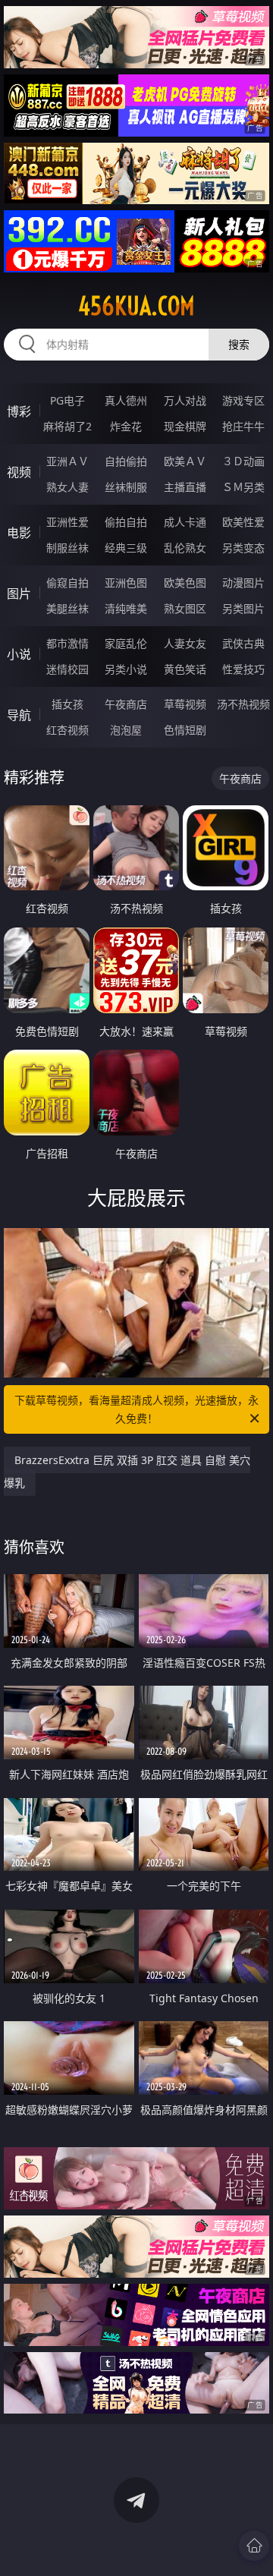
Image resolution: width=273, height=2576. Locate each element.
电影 (19, 533)
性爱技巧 (243, 669)
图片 (19, 594)
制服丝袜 (67, 548)
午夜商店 (126, 704)
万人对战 (185, 400)
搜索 (239, 344)
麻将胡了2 (67, 426)
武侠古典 (243, 643)
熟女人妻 (67, 487)
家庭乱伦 (126, 643)
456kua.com (136, 306)
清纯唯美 (126, 608)
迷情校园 (67, 669)
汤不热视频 (243, 704)
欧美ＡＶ (185, 461)
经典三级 (126, 548)
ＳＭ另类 (243, 487)
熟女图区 (185, 608)
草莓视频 (185, 704)
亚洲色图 (126, 583)
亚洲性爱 (67, 522)
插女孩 (67, 704)
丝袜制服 (126, 487)
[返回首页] (254, 2546)
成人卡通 (185, 522)
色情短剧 (185, 730)
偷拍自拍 (126, 522)
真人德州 (126, 400)
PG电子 (67, 400)
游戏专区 (243, 400)
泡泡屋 (126, 730)
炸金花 (126, 426)
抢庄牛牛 (243, 426)
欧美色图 (185, 583)
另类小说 (126, 669)
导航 (19, 715)
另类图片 (243, 608)
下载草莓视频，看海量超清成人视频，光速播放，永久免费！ (136, 1409)
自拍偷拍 (126, 461)
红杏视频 (67, 730)
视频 (19, 472)
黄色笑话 (185, 669)
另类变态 (243, 548)
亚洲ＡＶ (67, 461)
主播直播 (185, 487)
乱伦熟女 (185, 548)
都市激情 (67, 643)
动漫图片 (243, 583)
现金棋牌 (185, 426)
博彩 (19, 411)
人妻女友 (185, 643)
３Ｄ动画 (243, 461)
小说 (19, 654)
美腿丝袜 (67, 608)
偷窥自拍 (67, 583)
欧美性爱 (243, 522)
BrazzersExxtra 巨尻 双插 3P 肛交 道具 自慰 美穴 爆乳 (127, 1471)
